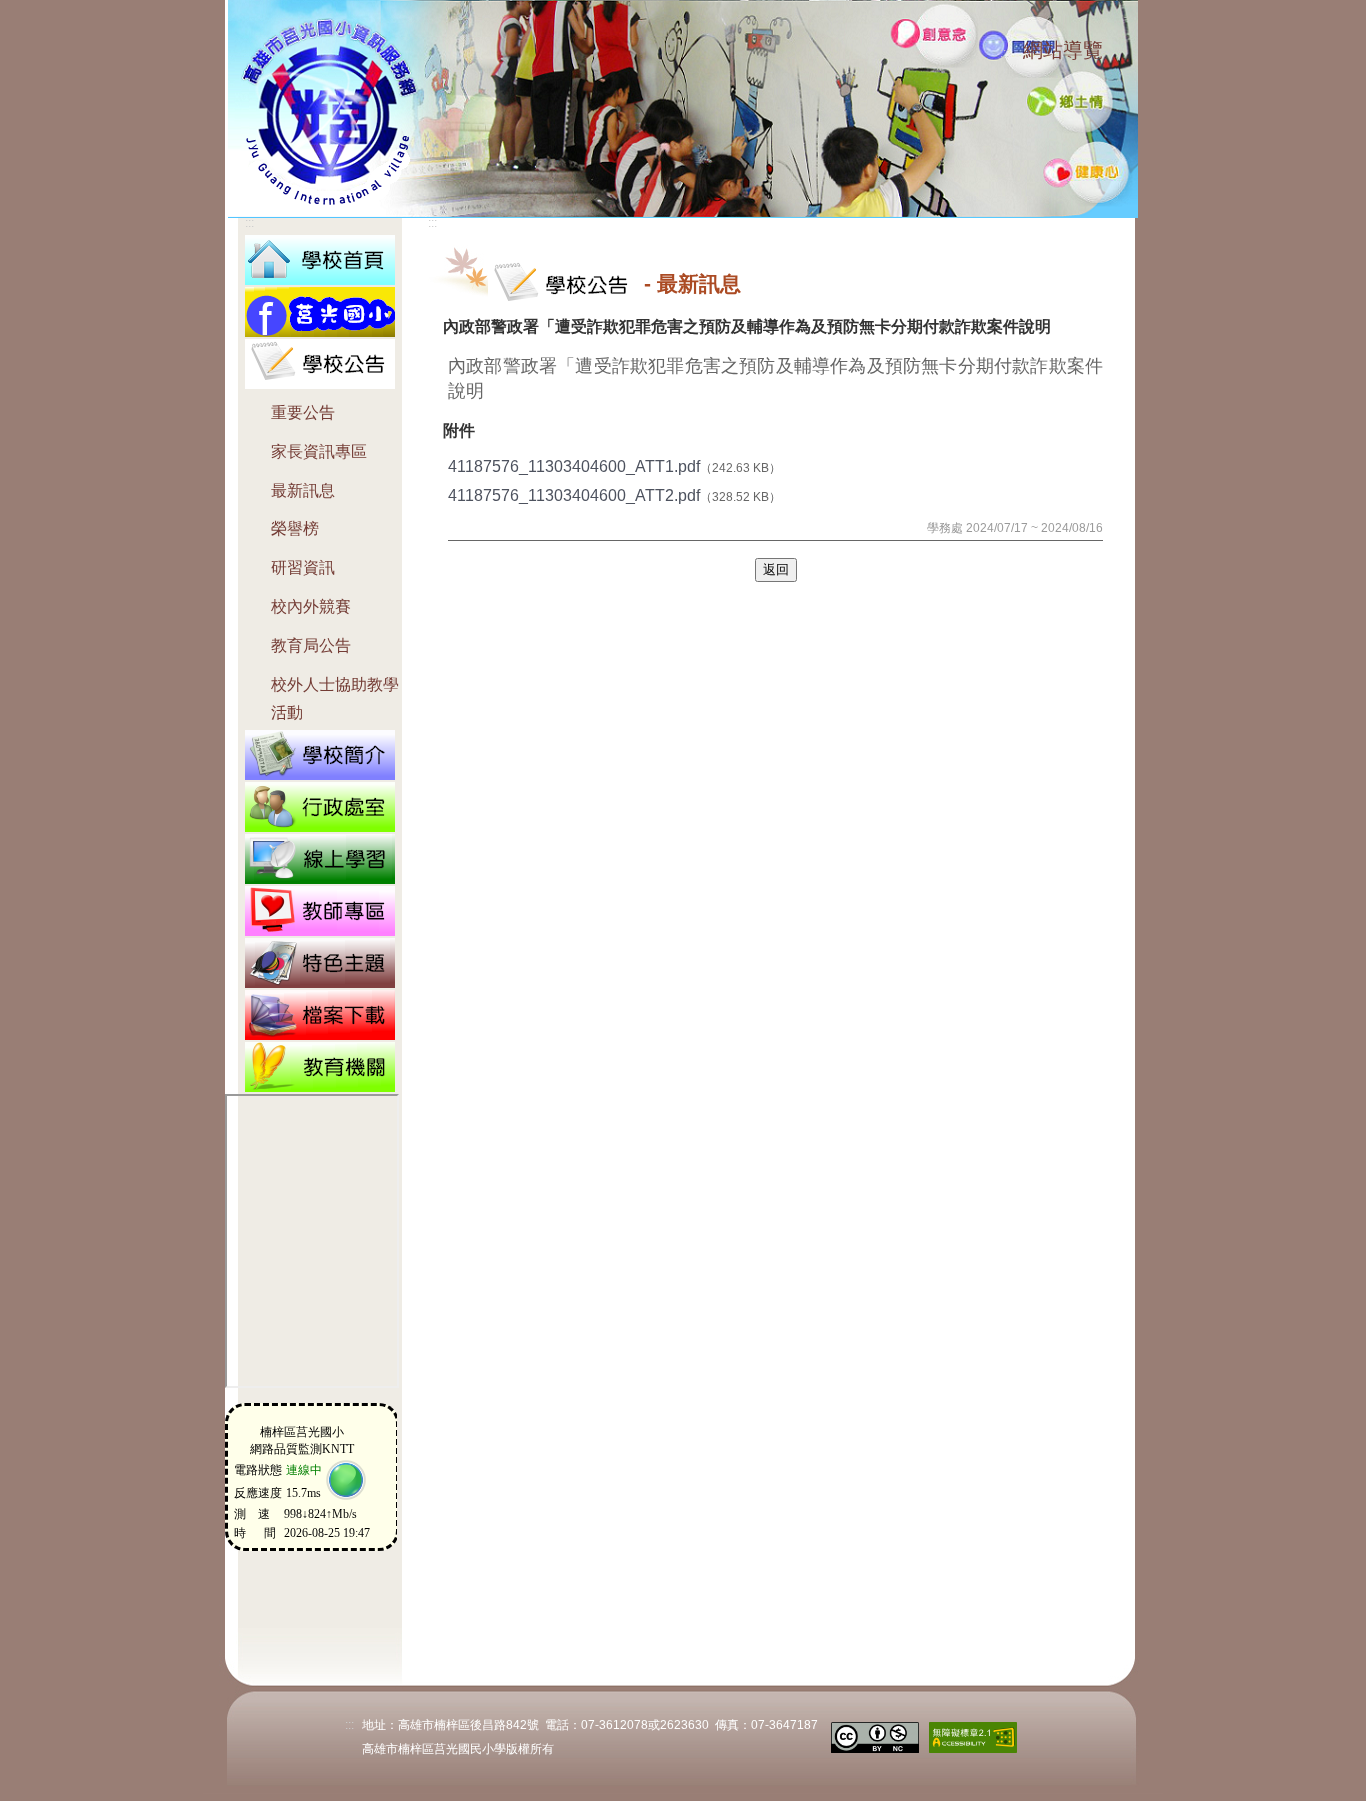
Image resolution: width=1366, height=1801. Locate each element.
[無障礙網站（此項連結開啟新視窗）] (973, 1735)
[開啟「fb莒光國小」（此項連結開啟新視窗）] (320, 310)
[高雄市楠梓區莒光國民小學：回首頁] (320, 258)
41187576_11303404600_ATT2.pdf (574, 495)
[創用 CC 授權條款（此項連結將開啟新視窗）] (875, 1735)
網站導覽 (1063, 50)
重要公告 (303, 412)
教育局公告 (311, 645)
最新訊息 (303, 490)
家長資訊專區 (319, 451)
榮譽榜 (295, 528)
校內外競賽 (311, 606)
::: (1004, 53)
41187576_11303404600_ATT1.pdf (574, 466)
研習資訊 (303, 567)
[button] (320, 362)
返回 (776, 569)
